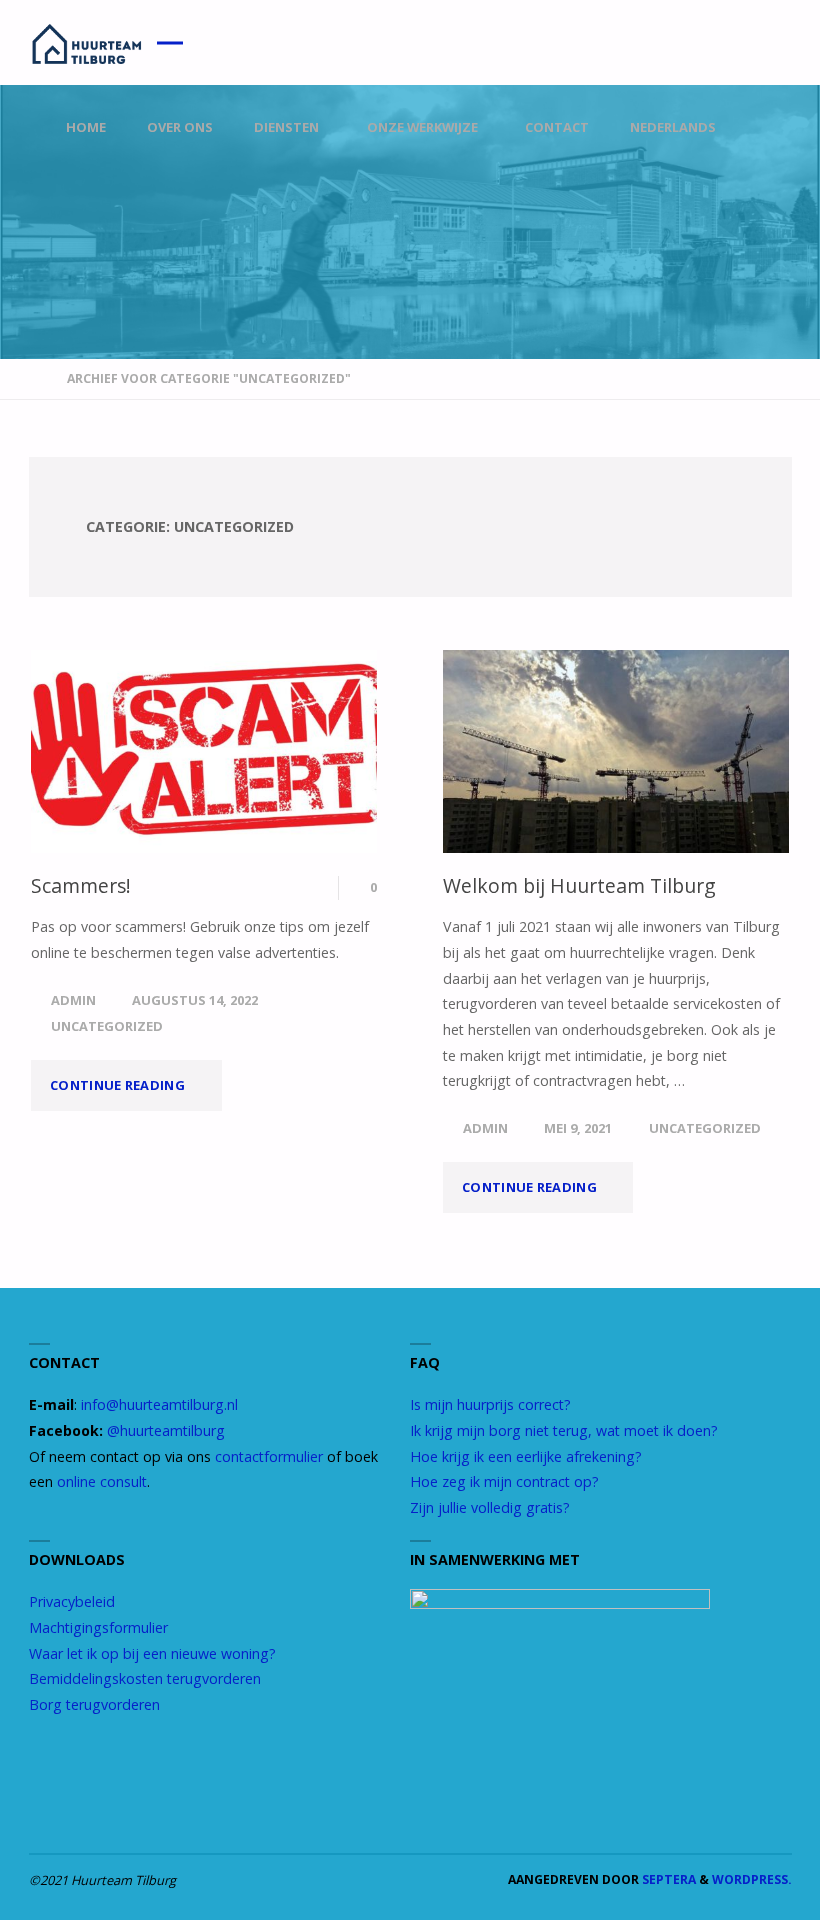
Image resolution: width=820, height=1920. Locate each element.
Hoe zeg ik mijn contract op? (504, 1481)
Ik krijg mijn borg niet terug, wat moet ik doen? (564, 1430)
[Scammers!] (204, 751)
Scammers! (81, 885)
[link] (773, 128)
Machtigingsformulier (98, 1627)
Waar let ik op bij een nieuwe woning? (152, 1653)
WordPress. (752, 1879)
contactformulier (269, 1456)
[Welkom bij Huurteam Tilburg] (616, 751)
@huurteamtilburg (166, 1430)
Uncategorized (107, 1026)
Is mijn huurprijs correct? (490, 1404)
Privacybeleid (72, 1601)
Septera (667, 1879)
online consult (102, 1481)
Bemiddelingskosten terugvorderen (145, 1678)
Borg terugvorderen (94, 1704)
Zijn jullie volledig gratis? (490, 1507)
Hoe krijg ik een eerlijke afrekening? (526, 1456)
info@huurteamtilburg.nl (159, 1404)
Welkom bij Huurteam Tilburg (579, 885)
